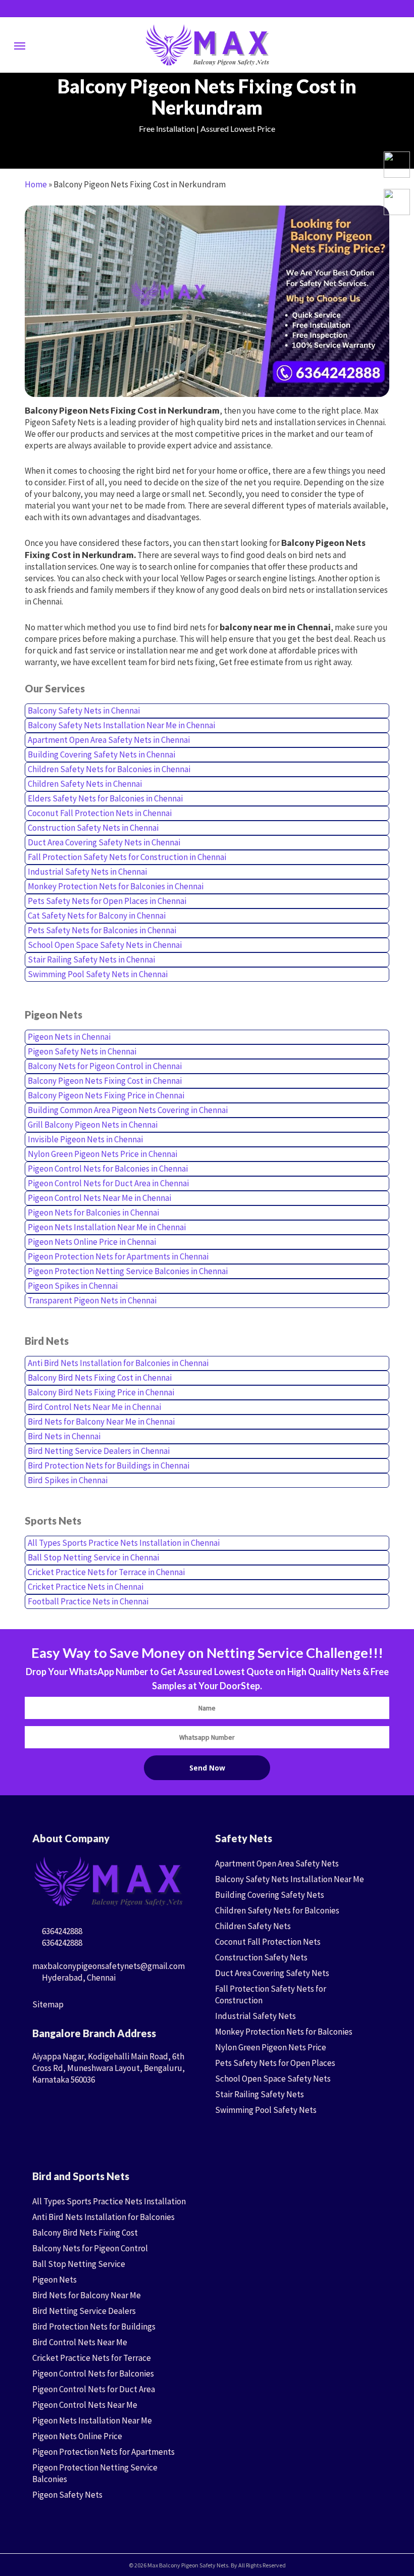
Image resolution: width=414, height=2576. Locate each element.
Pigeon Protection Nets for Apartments (103, 2452)
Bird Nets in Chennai (64, 1436)
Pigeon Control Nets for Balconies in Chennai (108, 1169)
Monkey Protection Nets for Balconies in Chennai (116, 886)
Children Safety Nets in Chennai (85, 784)
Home (36, 184)
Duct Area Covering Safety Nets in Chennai (104, 842)
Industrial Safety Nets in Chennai (87, 872)
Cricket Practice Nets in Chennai (86, 1587)
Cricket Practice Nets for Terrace (92, 2358)
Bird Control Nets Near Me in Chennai (94, 1407)
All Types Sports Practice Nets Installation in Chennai (124, 1543)
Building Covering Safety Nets (270, 1895)
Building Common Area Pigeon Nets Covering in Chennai (128, 1110)
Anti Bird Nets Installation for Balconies (103, 2217)
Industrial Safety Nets (255, 2016)
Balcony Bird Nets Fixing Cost (85, 2233)
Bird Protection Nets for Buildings (94, 2327)
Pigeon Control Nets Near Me (85, 2405)
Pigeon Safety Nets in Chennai (82, 1051)
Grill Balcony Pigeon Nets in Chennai (93, 1125)
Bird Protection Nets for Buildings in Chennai (109, 1466)
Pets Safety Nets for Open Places (275, 2063)
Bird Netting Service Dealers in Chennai (99, 1451)
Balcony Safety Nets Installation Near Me (290, 1879)
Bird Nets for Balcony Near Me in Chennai (101, 1422)
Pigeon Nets (55, 2280)
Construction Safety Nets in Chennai (93, 828)
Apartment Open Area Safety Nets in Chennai (109, 740)
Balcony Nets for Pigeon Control (90, 2248)
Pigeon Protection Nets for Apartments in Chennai (118, 1256)
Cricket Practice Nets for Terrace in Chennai (106, 1572)
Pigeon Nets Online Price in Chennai (92, 1242)
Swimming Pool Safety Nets (266, 2110)
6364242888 (61, 1931)
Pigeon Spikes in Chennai (73, 1286)
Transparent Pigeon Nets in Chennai (92, 1300)
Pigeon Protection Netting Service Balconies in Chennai (128, 1271)
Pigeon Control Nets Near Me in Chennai (99, 1198)
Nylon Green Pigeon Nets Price (271, 2047)
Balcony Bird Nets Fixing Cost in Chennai (100, 1378)
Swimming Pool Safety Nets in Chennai (98, 974)
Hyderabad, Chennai (78, 1978)
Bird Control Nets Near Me (80, 2342)
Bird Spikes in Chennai (68, 1480)
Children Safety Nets (253, 1926)
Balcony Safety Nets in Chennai (84, 711)
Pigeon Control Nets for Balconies (93, 2373)
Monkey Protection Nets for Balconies (284, 2032)
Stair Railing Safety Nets (260, 2094)
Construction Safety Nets (261, 1957)
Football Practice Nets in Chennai (88, 1601)
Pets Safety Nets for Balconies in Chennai (102, 930)
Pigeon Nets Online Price (77, 2436)
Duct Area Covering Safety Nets (272, 1973)
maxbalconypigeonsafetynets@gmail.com (109, 1966)
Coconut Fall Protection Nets (268, 1942)
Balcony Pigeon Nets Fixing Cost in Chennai (105, 1081)
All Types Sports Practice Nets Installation (109, 2201)
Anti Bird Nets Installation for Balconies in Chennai (118, 1363)
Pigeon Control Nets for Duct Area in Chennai (108, 1183)
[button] (20, 45)
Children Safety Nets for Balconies (277, 1910)
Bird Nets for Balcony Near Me (87, 2295)
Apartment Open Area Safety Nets (277, 1863)
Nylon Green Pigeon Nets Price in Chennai (102, 1154)
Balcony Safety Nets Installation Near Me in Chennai (121, 725)
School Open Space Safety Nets (273, 2079)
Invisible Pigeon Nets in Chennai (85, 1139)
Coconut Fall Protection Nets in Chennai (100, 813)
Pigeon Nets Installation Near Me (92, 2420)
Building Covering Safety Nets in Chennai (101, 754)
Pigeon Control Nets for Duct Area (94, 2389)
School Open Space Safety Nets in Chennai (105, 945)
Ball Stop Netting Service (79, 2264)
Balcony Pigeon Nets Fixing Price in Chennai (106, 1095)
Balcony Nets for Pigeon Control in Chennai (105, 1066)
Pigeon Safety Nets (67, 2495)
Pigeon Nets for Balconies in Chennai (93, 1213)
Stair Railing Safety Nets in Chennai (91, 959)
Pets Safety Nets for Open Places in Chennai (107, 901)
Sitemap (48, 2004)
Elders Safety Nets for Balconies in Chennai (105, 798)
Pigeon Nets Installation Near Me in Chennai (107, 1227)
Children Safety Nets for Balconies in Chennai (109, 769)
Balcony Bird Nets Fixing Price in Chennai (101, 1392)
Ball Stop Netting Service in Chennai (93, 1557)
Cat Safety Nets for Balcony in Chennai (97, 916)
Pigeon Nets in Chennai (69, 1037)
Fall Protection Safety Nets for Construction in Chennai (127, 857)
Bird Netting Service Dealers (84, 2311)
